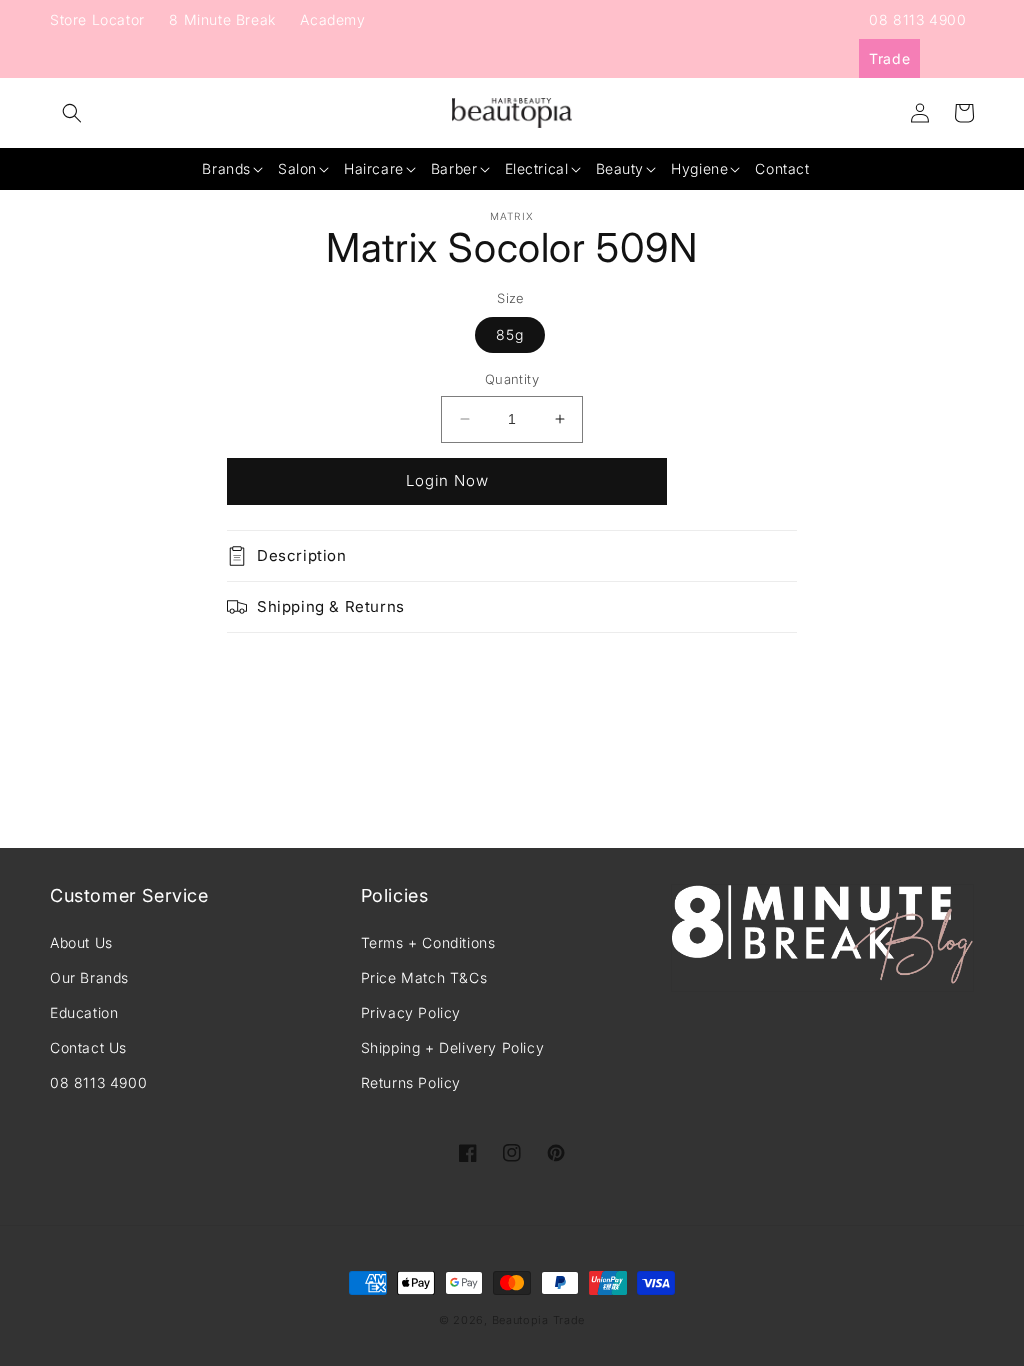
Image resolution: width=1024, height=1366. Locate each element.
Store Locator (97, 19)
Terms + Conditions (428, 942)
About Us (81, 942)
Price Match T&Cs (424, 977)
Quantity (512, 379)
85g (510, 334)
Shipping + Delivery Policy (453, 1047)
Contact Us (88, 1047)
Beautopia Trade (539, 1320)
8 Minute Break (222, 19)
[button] (72, 113)
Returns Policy (411, 1082)
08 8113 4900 (917, 19)
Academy (332, 19)
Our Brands (89, 977)
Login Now (447, 480)
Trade (889, 58)
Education (84, 1012)
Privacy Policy (411, 1012)
